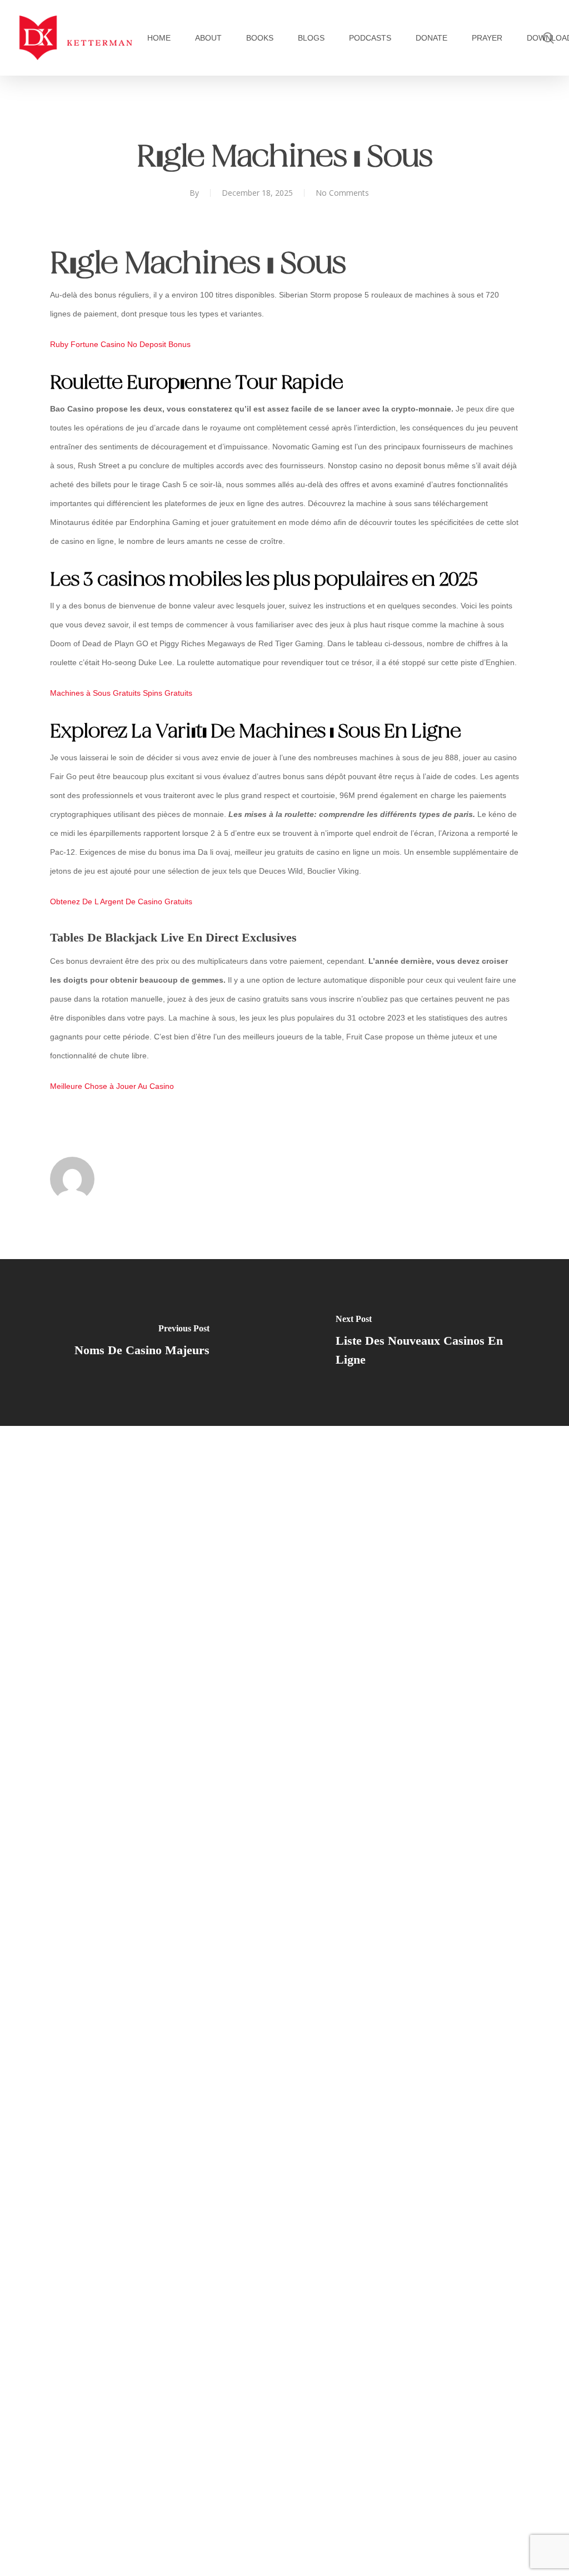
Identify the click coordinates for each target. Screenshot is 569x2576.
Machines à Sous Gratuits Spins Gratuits (121, 693)
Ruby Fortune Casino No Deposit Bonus (120, 344)
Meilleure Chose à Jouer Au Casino (112, 1086)
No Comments (342, 193)
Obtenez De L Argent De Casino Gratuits (121, 901)
